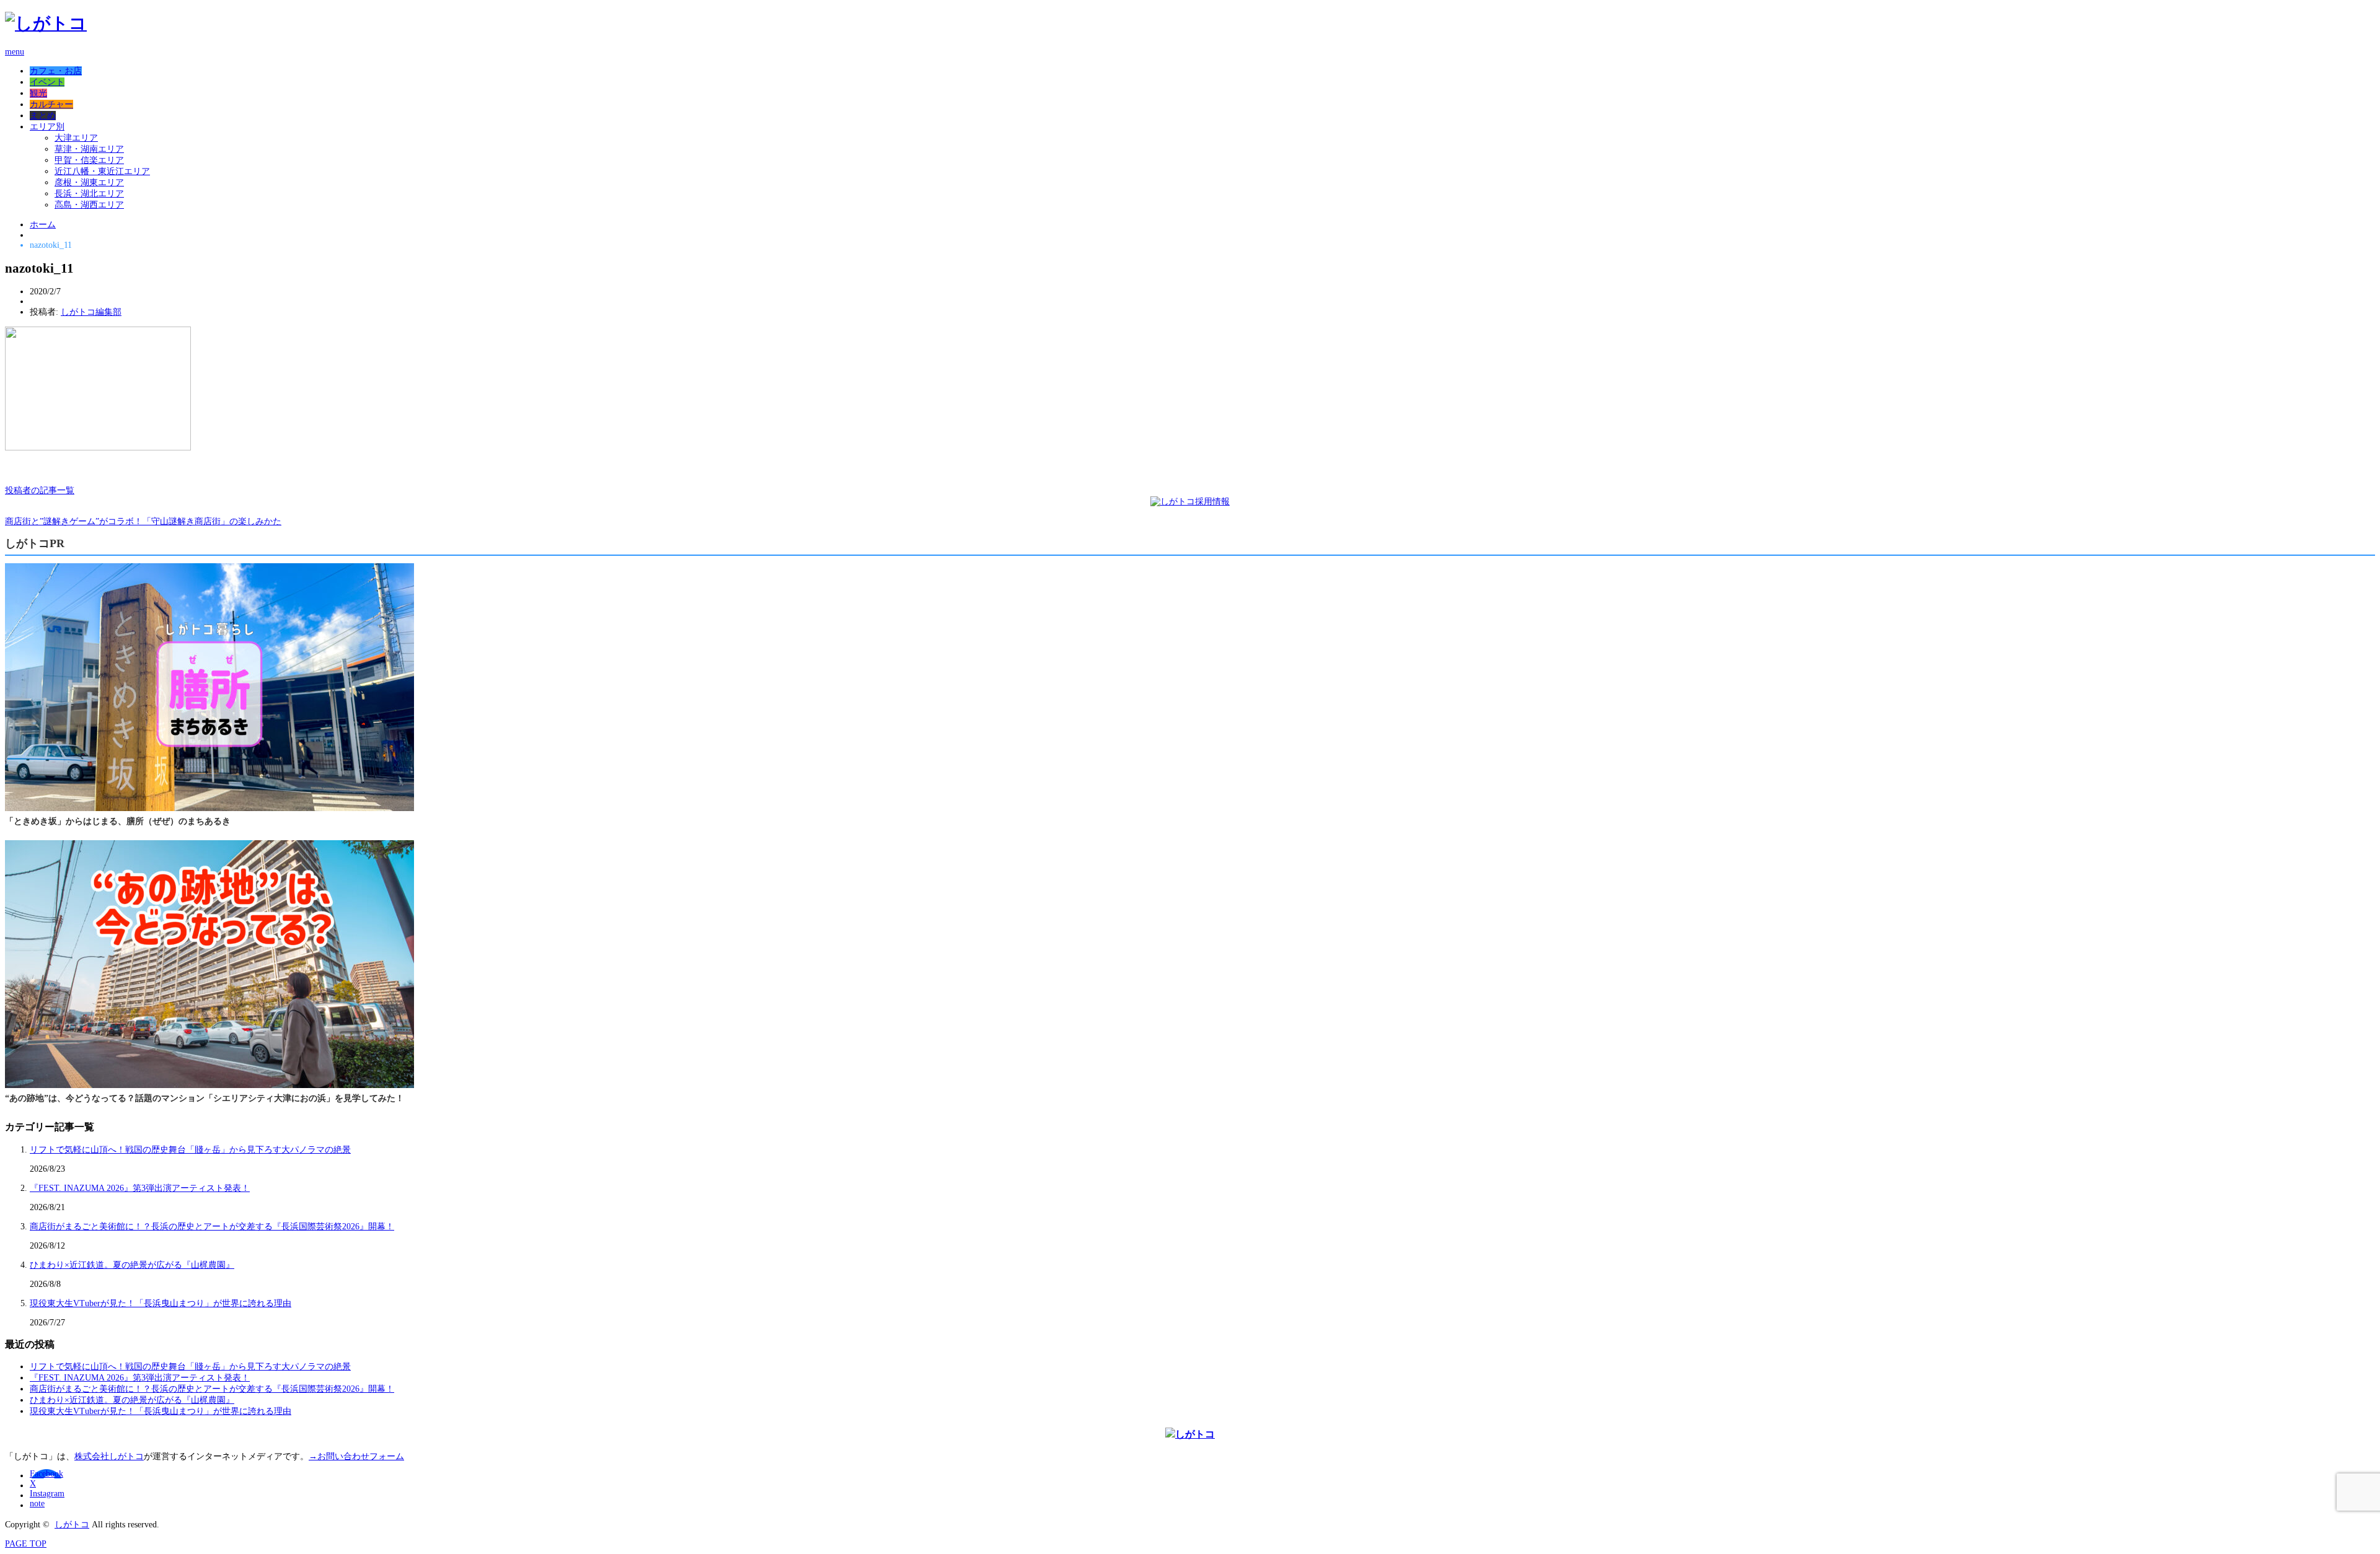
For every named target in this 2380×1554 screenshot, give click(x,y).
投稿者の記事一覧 (40, 490)
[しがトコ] (46, 23)
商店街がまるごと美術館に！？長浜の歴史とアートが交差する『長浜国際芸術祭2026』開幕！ (212, 1227)
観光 (38, 93)
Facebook (46, 1474)
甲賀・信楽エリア (89, 160)
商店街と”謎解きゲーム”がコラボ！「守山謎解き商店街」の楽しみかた (143, 521)
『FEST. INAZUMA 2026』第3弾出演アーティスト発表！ (140, 1188)
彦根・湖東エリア (89, 182)
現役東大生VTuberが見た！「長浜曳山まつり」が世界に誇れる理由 (161, 1303)
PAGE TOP (26, 1544)
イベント (47, 82)
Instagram (47, 1494)
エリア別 (47, 127)
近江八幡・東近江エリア (102, 171)
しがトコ (72, 1525)
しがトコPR (35, 543)
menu (15, 52)
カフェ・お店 (56, 71)
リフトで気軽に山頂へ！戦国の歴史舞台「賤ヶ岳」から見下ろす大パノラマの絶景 (190, 1150)
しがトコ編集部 (91, 312)
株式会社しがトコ (109, 1456)
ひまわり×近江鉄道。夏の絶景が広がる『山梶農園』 (132, 1265)
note (37, 1504)
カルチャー (51, 104)
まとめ (43, 116)
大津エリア (76, 138)
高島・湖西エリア (89, 205)
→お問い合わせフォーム (356, 1456)
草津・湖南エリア (89, 149)
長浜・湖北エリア (89, 194)
